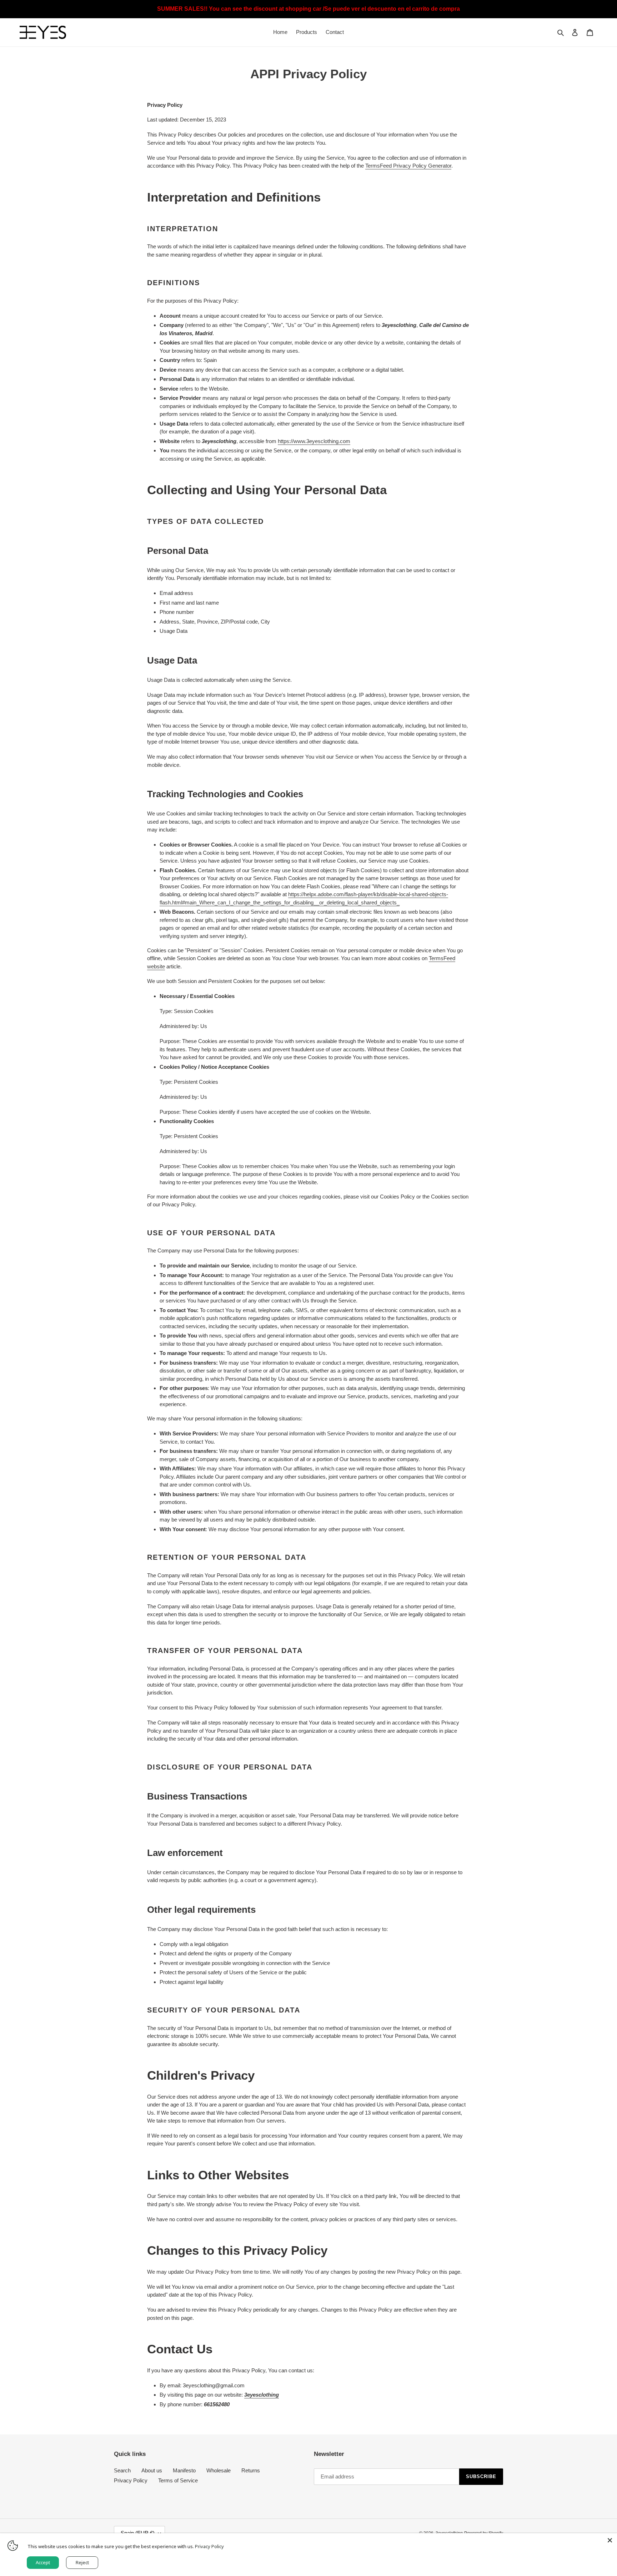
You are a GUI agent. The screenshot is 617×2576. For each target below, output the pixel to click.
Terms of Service (178, 2480)
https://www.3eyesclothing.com (314, 441)
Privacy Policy (131, 2480)
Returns (251, 2470)
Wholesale (219, 2470)
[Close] (610, 2540)
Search (122, 2470)
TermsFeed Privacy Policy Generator (408, 166)
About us (152, 2470)
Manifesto (184, 2470)
